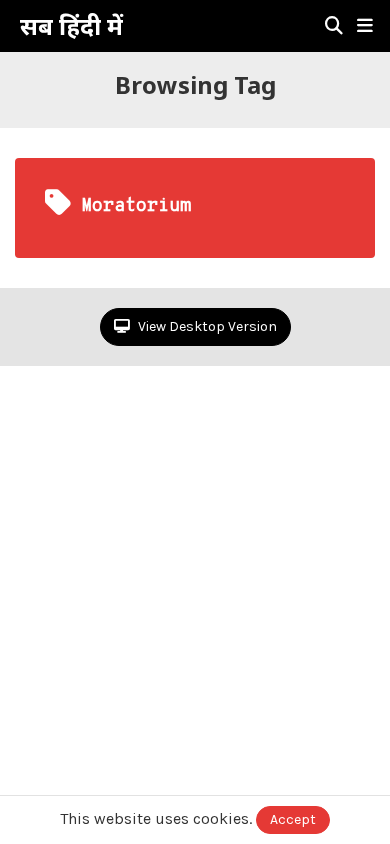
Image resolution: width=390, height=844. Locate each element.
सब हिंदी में (71, 26)
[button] (365, 26)
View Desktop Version (206, 326)
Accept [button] (293, 819)
